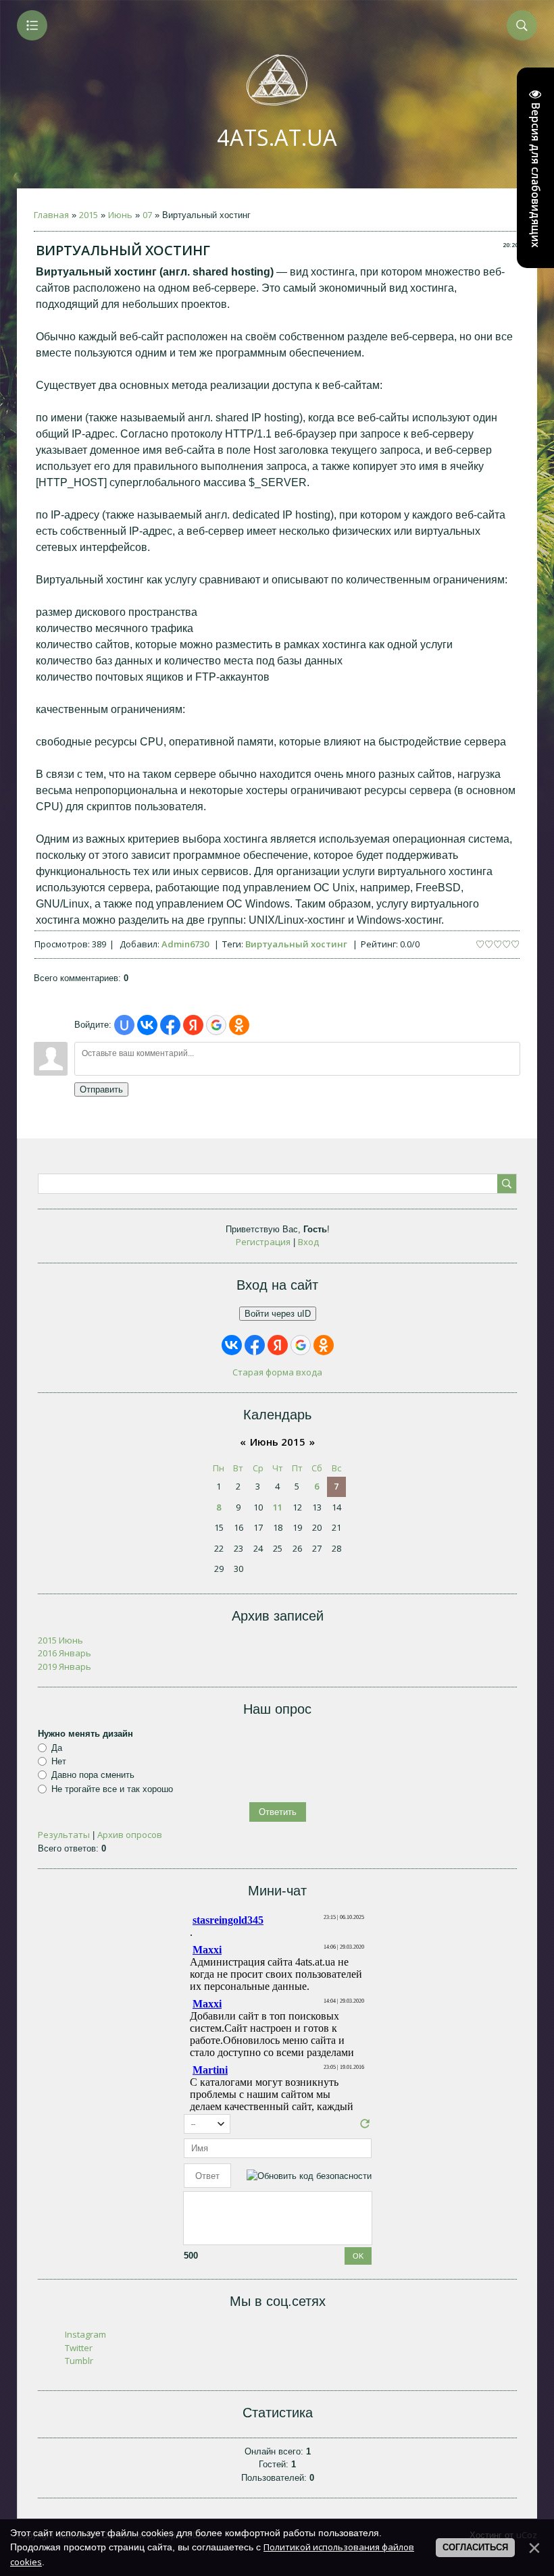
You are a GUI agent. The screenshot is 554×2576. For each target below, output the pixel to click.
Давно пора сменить (93, 1775)
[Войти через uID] (124, 1025)
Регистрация (263, 1242)
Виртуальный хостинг (296, 944)
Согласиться (475, 2547)
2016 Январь (65, 1653)
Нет (59, 1761)
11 (278, 1507)
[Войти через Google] (216, 1025)
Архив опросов (130, 1835)
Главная (51, 215)
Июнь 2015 (278, 1442)
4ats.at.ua (277, 137)
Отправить (101, 1089)
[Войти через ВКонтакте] (147, 1025)
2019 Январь (65, 1666)
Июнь (120, 215)
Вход (308, 1242)
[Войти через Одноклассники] (239, 1025)
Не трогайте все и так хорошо (112, 1789)
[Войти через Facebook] (170, 1025)
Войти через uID (278, 1314)
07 (147, 215)
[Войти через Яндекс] (193, 1025)
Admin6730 (185, 944)
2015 (89, 215)
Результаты (64, 1835)
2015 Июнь (60, 1640)
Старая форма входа (277, 1372)
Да (57, 1748)
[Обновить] (365, 2127)
